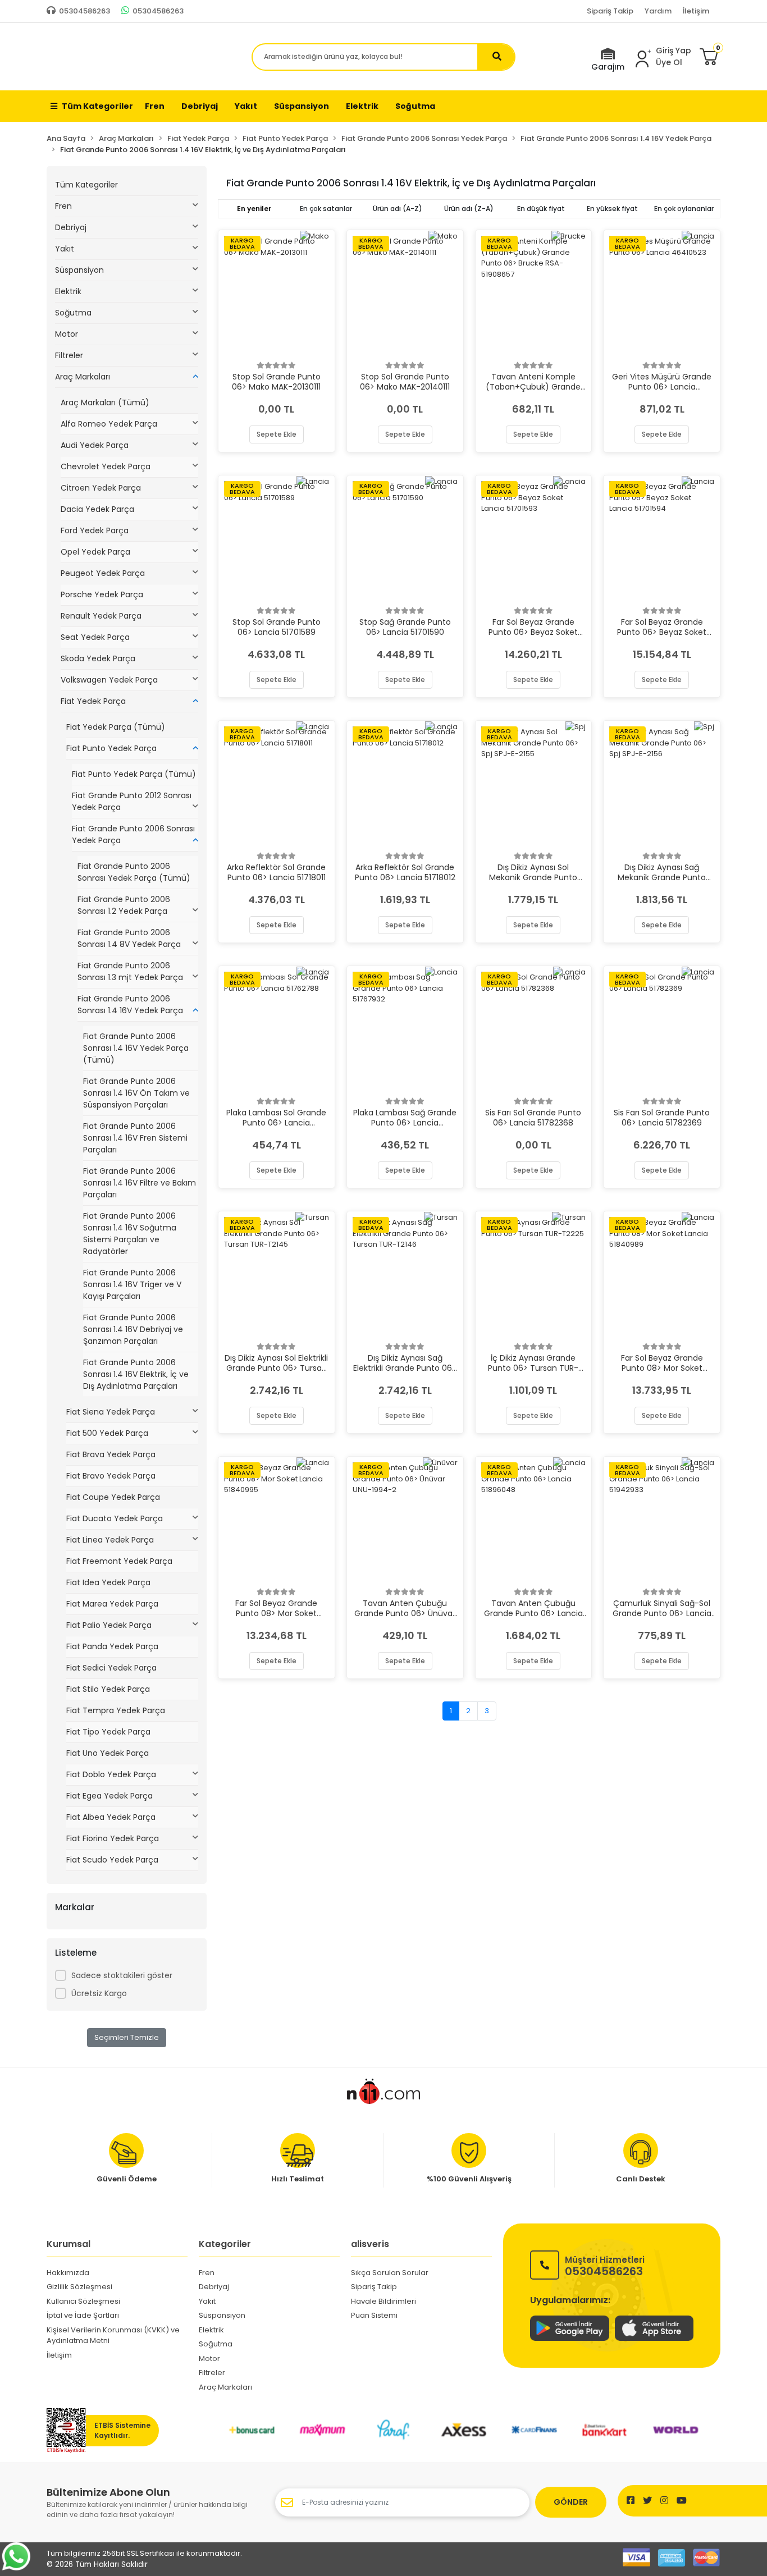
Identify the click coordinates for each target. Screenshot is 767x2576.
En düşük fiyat (541, 209)
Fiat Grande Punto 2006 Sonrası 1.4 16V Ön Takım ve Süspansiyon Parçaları (136, 1093)
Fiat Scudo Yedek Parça (112, 1860)
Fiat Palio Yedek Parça (109, 1625)
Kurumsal (69, 2244)
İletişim (696, 11)
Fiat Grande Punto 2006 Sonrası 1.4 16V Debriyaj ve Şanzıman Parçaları (133, 1329)
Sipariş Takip (610, 11)
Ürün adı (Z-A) (469, 209)
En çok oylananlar (684, 209)
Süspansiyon (79, 270)
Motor (67, 334)
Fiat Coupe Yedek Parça (113, 1497)
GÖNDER (571, 2502)
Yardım (658, 11)
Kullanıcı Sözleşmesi (83, 2301)
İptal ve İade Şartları (83, 2315)
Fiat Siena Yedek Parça (111, 1412)
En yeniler (254, 209)
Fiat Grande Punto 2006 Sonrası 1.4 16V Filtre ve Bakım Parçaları (140, 1183)
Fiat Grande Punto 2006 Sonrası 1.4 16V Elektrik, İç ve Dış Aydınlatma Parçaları (136, 1374)
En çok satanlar (326, 209)
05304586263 (605, 2265)
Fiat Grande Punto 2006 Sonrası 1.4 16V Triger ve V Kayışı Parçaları (132, 1284)
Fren (63, 206)
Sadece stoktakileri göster (122, 1975)
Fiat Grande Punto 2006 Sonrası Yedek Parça (133, 834)
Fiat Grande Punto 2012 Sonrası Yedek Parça (132, 801)
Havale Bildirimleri (383, 2301)
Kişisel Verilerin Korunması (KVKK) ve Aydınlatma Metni (113, 2335)
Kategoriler (225, 2244)
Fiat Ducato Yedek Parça (115, 1518)
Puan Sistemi (374, 2315)
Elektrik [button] (362, 106)
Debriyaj (71, 227)
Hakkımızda (68, 2273)
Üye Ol (669, 62)
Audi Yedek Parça (95, 445)
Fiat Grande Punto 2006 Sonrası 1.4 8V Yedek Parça (129, 938)
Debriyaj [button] (200, 106)
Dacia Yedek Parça (97, 509)
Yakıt (65, 249)
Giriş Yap (674, 51)
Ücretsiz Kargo (99, 1993)
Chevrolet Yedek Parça (106, 466)
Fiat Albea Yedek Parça (111, 1817)
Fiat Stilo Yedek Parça (108, 1689)
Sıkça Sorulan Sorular (390, 2273)
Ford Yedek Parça (95, 530)
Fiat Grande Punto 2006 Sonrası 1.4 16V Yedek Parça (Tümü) (136, 1048)
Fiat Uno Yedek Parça (108, 1753)
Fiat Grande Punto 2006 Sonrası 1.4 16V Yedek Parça (130, 1005)
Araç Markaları (83, 377)
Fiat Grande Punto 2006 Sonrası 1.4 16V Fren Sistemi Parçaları (135, 1138)
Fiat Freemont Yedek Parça (119, 1561)
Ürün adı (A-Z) (398, 209)
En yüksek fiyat (612, 209)
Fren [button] (155, 106)
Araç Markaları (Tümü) (105, 402)
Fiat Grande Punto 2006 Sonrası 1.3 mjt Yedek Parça (130, 971)
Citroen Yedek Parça (101, 488)
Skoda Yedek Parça (98, 658)
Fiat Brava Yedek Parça (111, 1454)
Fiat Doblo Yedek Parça (111, 1774)
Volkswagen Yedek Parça (109, 680)
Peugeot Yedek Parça (103, 573)
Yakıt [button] (246, 106)
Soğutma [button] (415, 106)
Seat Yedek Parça (95, 637)
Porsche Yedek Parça (102, 594)
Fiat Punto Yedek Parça (111, 748)
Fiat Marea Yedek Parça (112, 1604)
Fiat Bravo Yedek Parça (111, 1476)
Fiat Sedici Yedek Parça (111, 1668)
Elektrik (68, 291)
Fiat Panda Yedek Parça (112, 1646)
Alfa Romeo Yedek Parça (109, 424)
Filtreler (69, 355)
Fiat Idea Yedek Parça (108, 1582)
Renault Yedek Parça (101, 616)
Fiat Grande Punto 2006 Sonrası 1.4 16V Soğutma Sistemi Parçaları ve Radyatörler (130, 1234)
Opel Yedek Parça (95, 552)
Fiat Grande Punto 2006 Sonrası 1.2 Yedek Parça (124, 905)
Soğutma (73, 313)
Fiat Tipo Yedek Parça (108, 1732)
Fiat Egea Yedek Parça (109, 1796)
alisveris (370, 2244)
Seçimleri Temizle (127, 2037)
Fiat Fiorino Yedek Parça (113, 1838)
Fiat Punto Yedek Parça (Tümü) (134, 774)
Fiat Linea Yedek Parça (110, 1540)
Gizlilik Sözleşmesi (79, 2287)
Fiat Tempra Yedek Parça (116, 1710)
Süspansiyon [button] (302, 106)
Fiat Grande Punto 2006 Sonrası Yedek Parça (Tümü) (134, 872)
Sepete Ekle (277, 434)
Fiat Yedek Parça (93, 701)
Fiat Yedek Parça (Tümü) (116, 727)
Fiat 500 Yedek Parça (107, 1433)
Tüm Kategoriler (97, 106)
